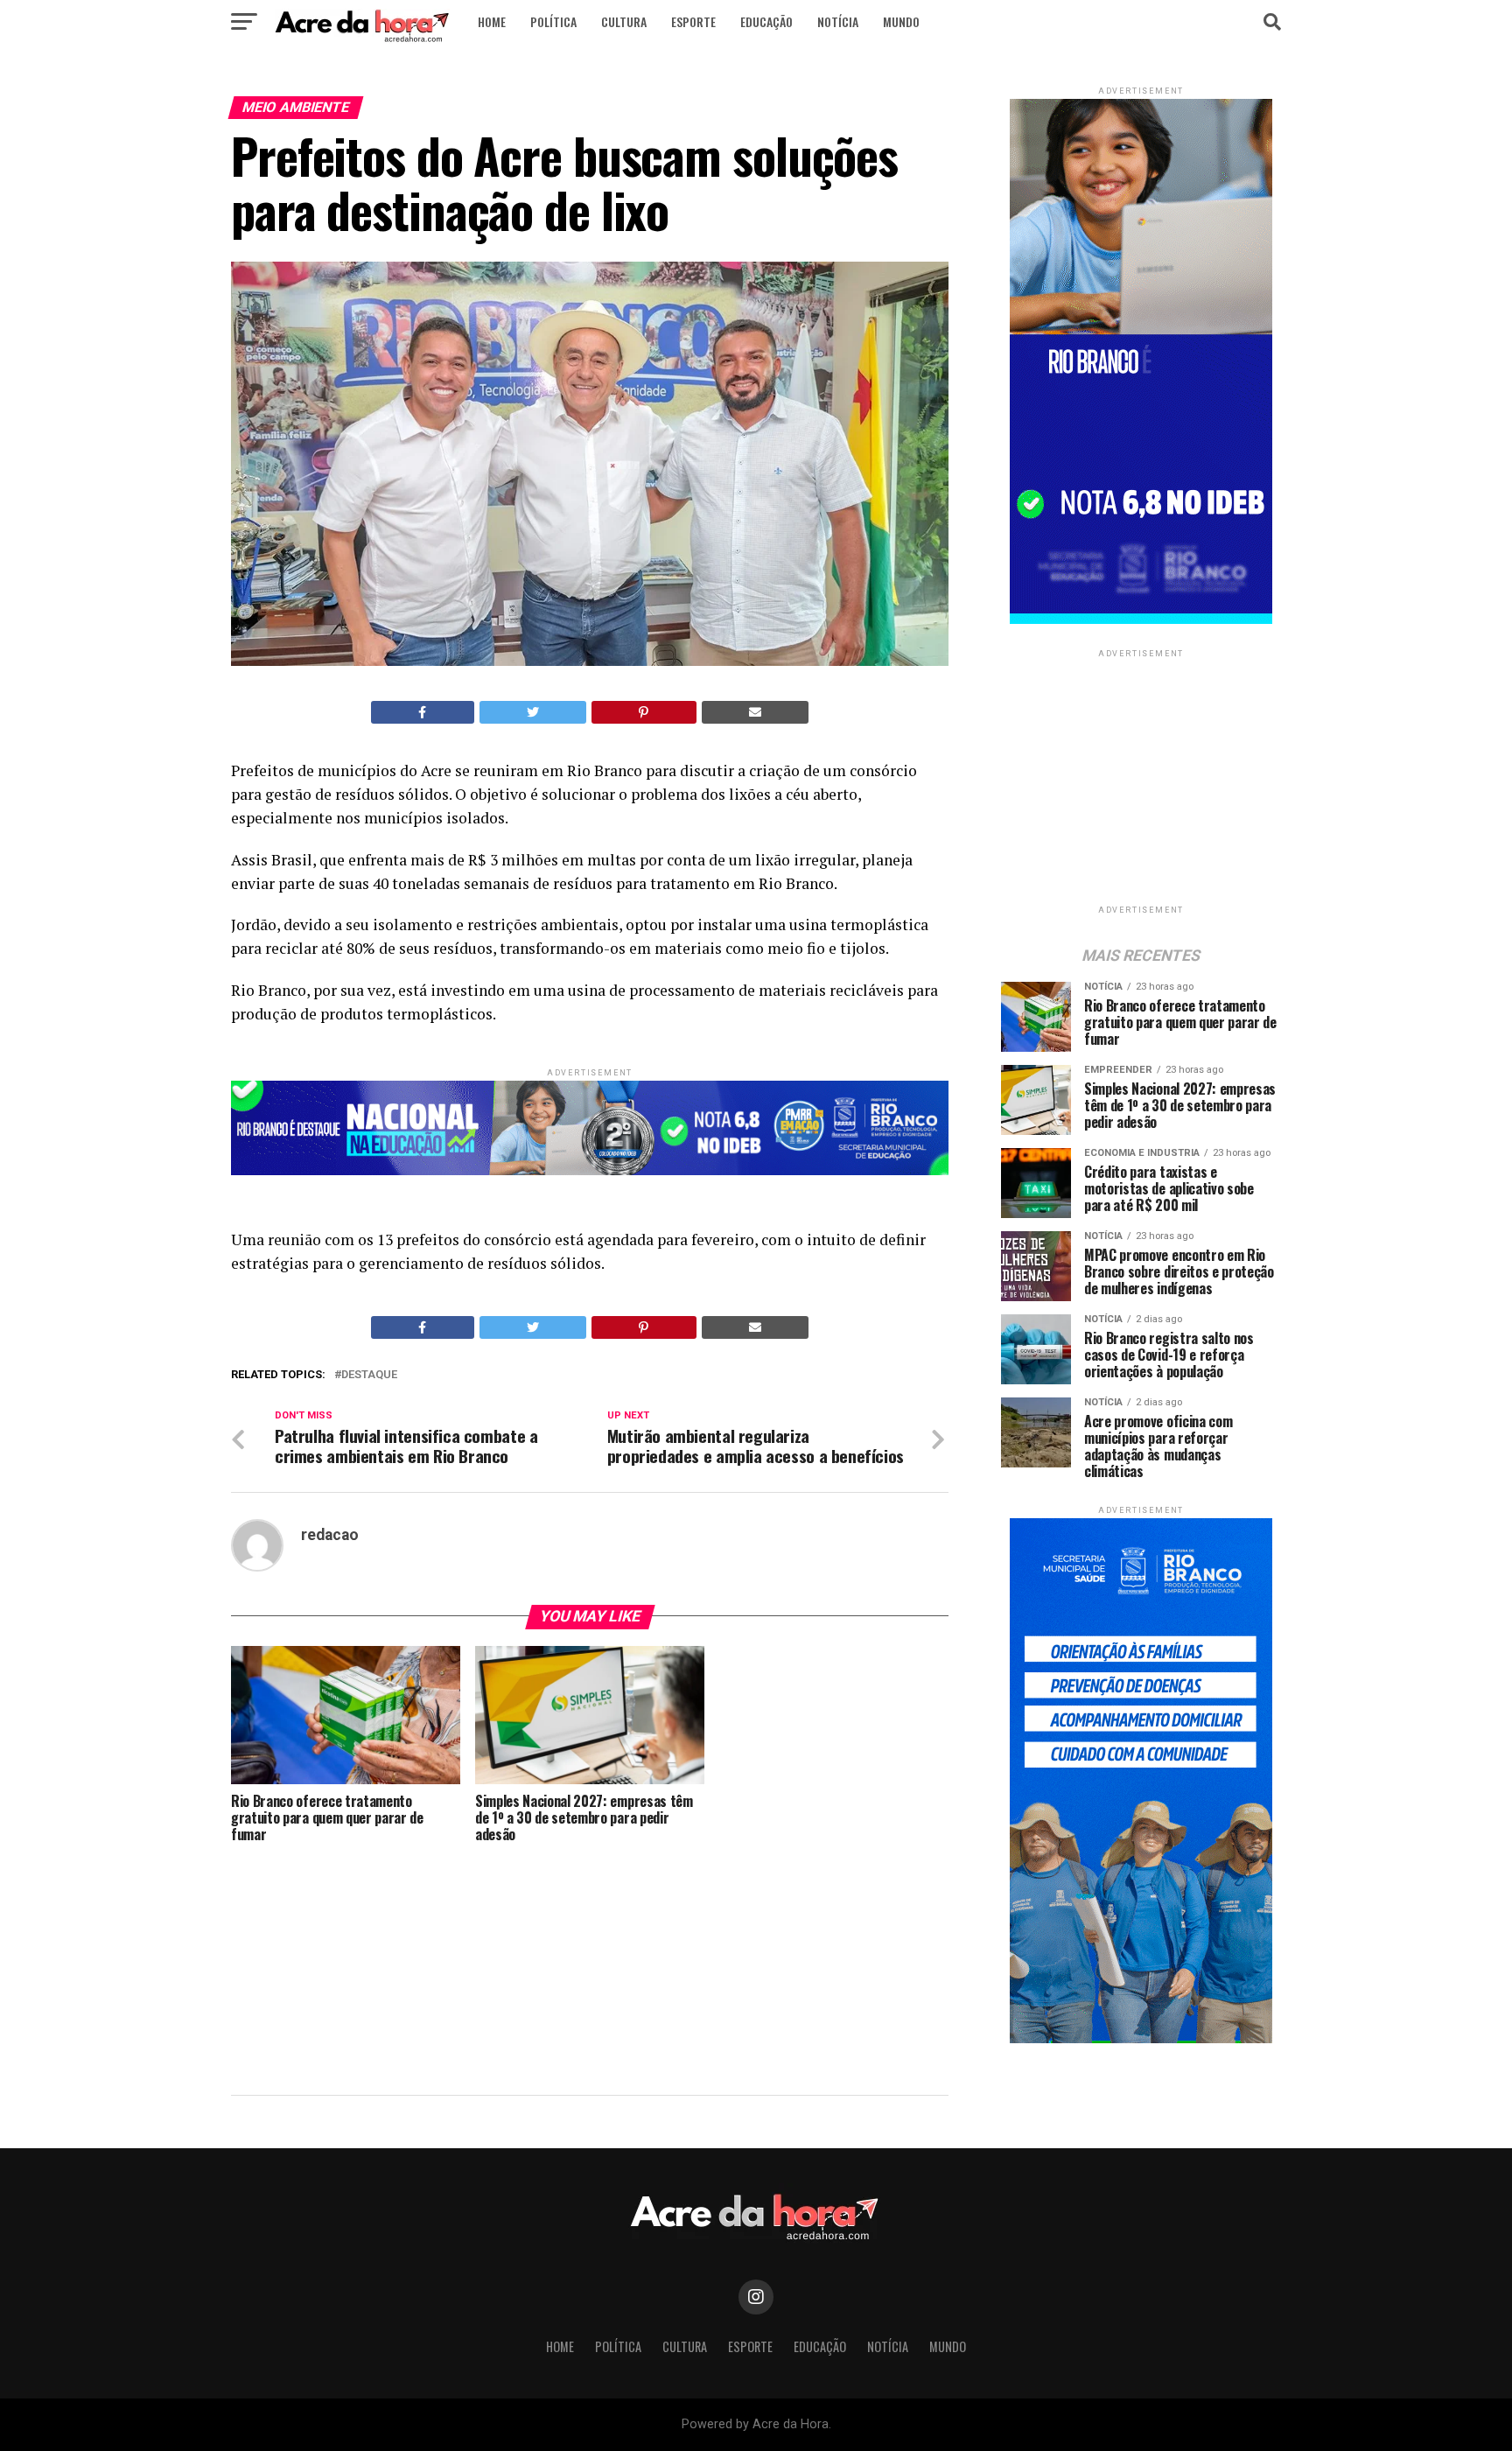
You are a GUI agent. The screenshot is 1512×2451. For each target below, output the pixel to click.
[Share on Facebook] (423, 712)
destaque (369, 1375)
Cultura (624, 21)
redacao (330, 1535)
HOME (492, 21)
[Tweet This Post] (533, 712)
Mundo (901, 21)
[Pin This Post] (644, 712)
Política (553, 21)
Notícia (838, 21)
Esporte (693, 21)
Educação (766, 21)
